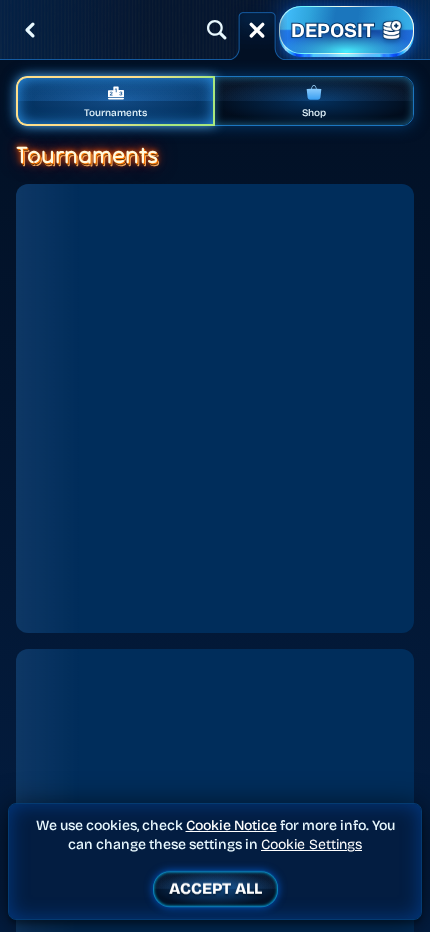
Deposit (332, 30)
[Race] (257, 30)
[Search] (217, 30)
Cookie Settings (311, 845)
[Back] (30, 30)
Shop (314, 113)
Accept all (215, 888)
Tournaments (115, 113)
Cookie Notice (231, 825)
